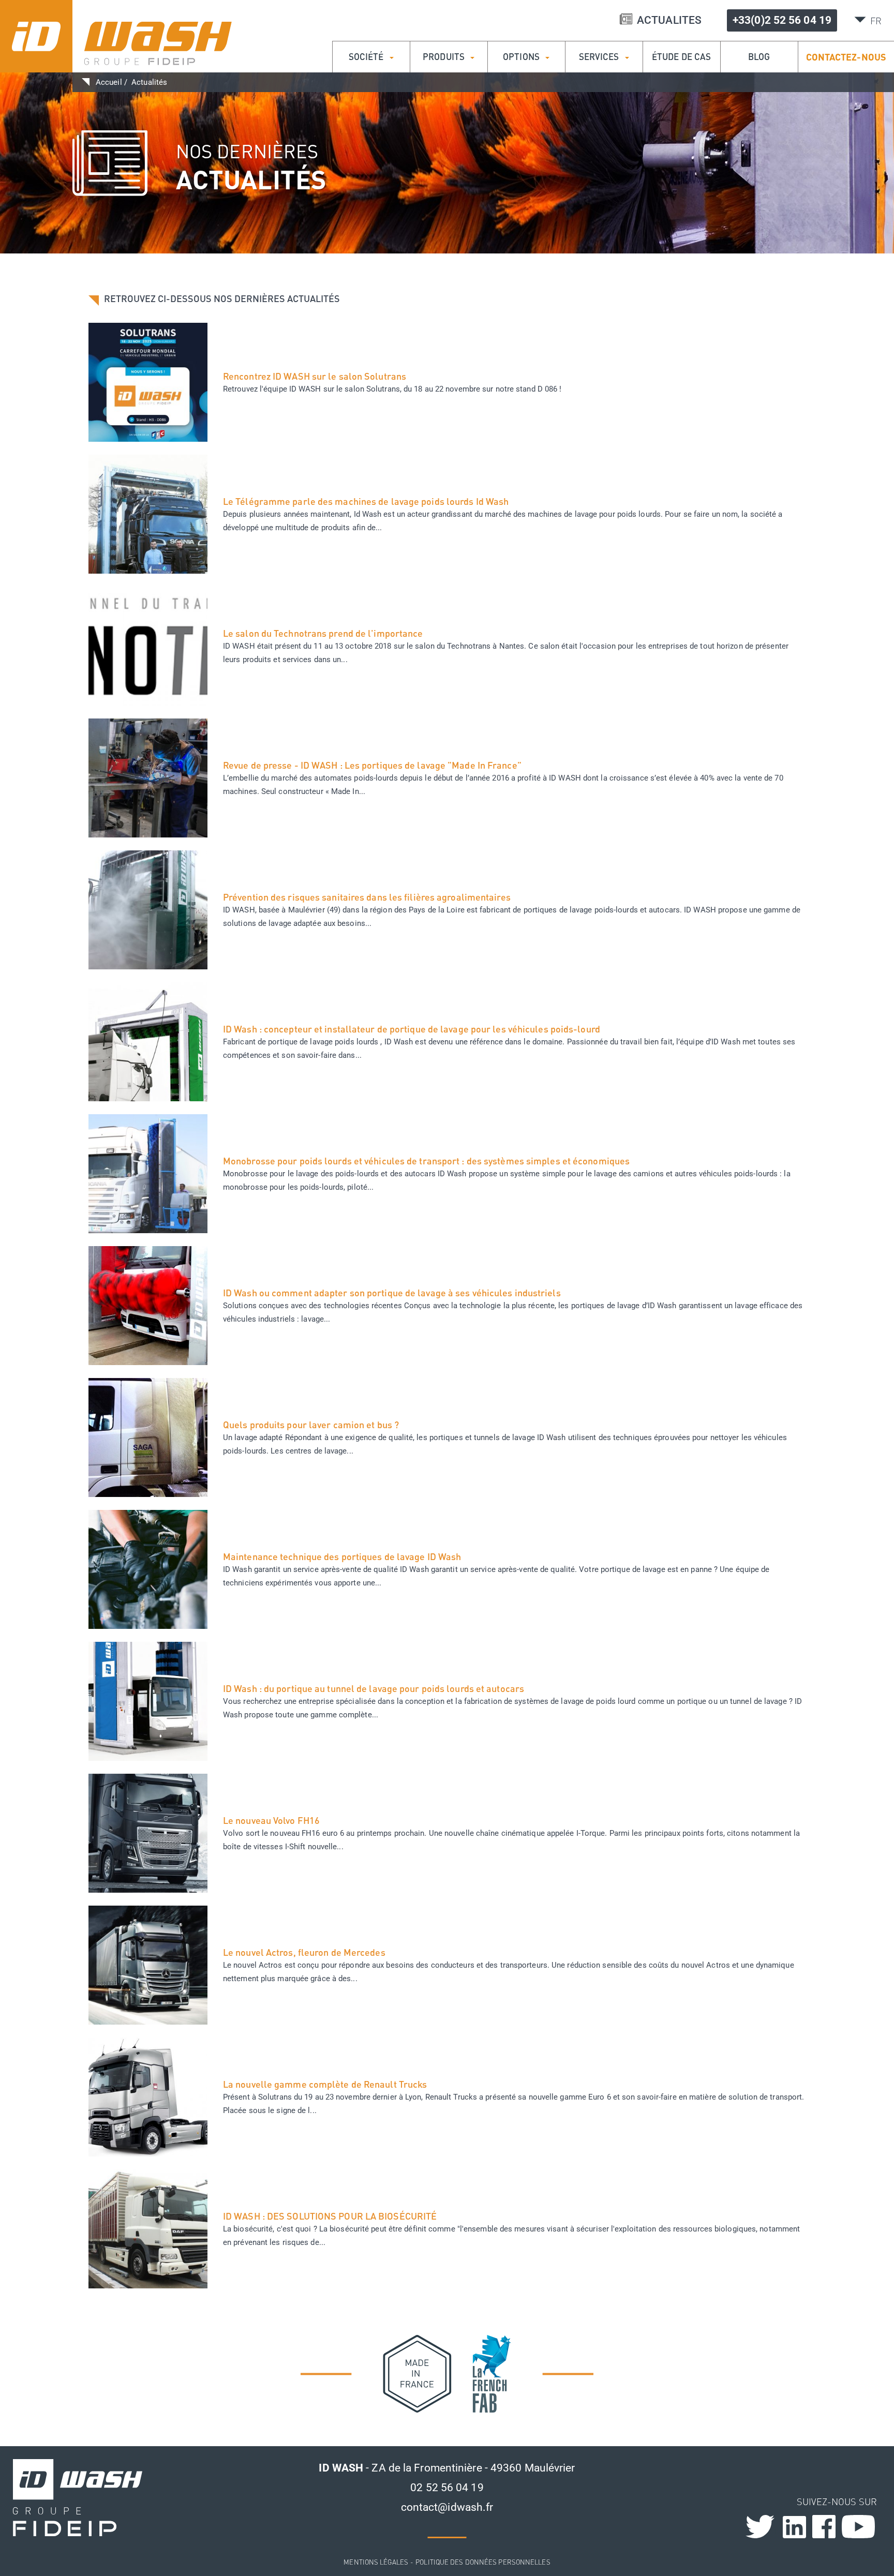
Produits (445, 57)
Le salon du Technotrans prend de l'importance (323, 633)
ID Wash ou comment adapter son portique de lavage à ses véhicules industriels (392, 1293)
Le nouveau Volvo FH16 (271, 1820)
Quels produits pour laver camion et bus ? (311, 1425)
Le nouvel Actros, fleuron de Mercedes (304, 1952)
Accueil (109, 82)
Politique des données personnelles (483, 2562)
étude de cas (681, 57)
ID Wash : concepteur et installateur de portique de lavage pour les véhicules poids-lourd (412, 1029)
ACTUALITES (669, 20)
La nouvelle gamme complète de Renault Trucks (325, 2084)
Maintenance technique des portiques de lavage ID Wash (342, 1556)
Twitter (775, 2531)
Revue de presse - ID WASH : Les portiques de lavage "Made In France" (372, 765)
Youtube (859, 2527)
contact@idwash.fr (447, 2507)
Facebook (824, 2527)
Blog (759, 57)
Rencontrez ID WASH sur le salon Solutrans (315, 376)
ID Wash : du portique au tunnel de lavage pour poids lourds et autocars (374, 1688)
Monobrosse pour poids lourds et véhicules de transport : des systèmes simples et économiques (426, 1161)
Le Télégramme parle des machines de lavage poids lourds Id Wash (366, 501)
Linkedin (794, 2527)
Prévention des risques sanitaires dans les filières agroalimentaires (367, 897)
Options (522, 57)
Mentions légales (376, 2562)
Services (600, 57)
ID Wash (116, 36)
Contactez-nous (846, 57)
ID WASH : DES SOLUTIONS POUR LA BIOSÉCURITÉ (330, 2216)
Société (367, 57)
